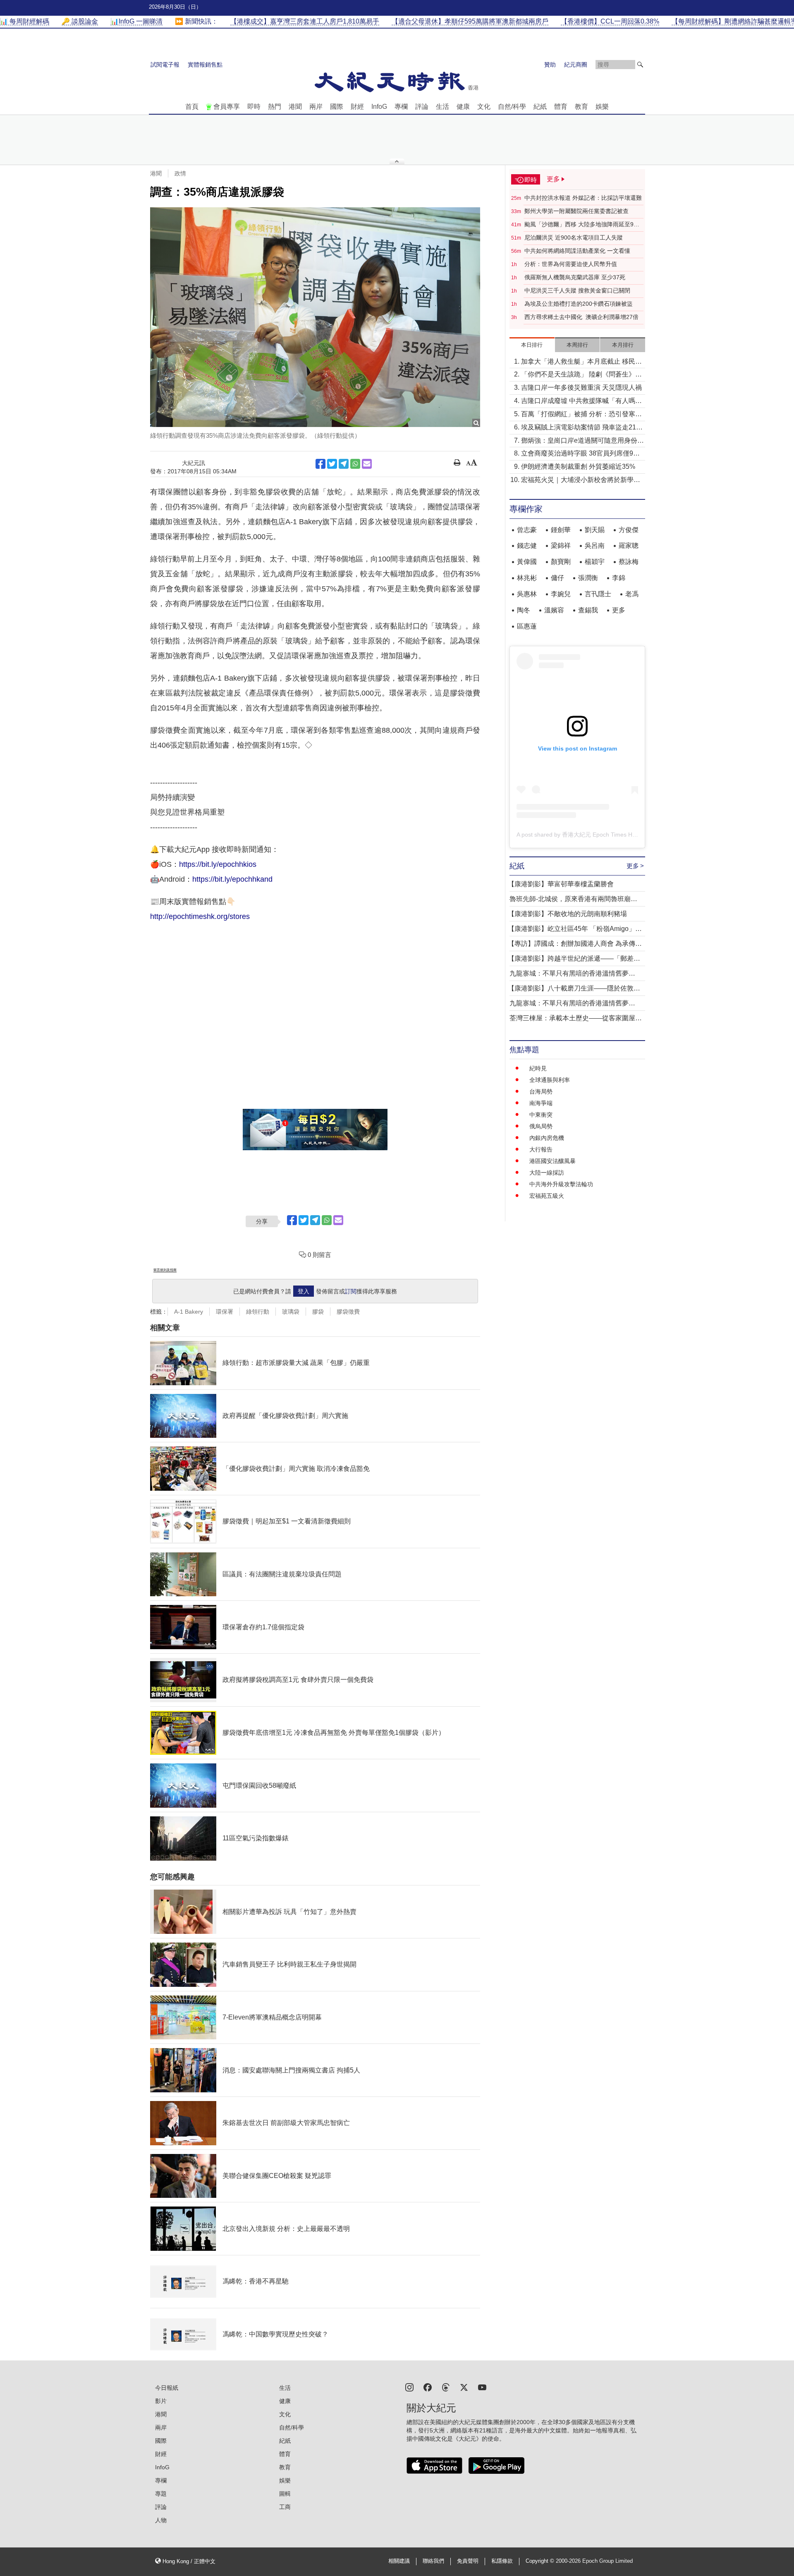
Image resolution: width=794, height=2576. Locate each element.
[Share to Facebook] (320, 464)
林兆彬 (527, 578)
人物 (161, 2520)
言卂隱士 (598, 594)
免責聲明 (468, 2561)
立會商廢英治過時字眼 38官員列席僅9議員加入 (580, 454)
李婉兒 (561, 594)
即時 (254, 107)
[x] (464, 2387)
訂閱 (351, 1291)
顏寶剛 (561, 562)
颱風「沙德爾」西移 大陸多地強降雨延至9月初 (582, 225)
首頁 (192, 107)
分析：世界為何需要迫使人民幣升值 (571, 264)
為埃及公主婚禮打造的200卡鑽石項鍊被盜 (579, 304)
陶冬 (524, 610)
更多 (619, 610)
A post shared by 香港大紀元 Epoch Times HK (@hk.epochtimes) (601, 835)
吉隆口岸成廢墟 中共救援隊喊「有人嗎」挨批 (581, 402)
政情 (180, 173)
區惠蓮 (527, 626)
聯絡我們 (433, 2561)
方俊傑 (629, 530)
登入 (304, 1291)
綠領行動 (258, 1312)
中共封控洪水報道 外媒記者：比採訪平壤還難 (583, 198)
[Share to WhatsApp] (355, 464)
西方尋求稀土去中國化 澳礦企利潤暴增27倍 (581, 317)
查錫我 (588, 610)
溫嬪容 (554, 610)
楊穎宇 (595, 562)
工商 (285, 2507)
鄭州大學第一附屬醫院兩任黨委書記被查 (576, 211)
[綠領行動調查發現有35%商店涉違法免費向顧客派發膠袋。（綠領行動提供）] (315, 317)
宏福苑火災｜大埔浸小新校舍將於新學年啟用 (581, 481)
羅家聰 (629, 546)
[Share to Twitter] (332, 464)
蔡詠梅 (629, 562)
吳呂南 (595, 546)
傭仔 (557, 578)
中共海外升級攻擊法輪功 (561, 1184)
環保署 (225, 1312)
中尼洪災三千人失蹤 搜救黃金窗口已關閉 (577, 290)
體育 (561, 107)
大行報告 (541, 1149)
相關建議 (399, 2561)
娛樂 (602, 107)
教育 (581, 107)
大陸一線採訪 (547, 1173)
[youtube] (482, 2387)
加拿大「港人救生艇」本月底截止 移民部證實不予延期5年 (581, 362)
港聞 (295, 107)
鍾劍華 (561, 530)
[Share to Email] (367, 464)
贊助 (550, 65)
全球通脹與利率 (550, 1080)
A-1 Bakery (189, 1312)
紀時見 (538, 1068)
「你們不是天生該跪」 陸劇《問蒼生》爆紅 (581, 375)
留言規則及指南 (165, 1270)
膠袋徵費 (348, 1312)
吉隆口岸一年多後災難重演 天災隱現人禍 (581, 387)
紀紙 (540, 107)
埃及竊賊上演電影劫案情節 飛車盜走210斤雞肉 (580, 428)
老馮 (632, 594)
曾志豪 (527, 530)
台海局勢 (541, 1091)
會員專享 (227, 107)
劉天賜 (595, 530)
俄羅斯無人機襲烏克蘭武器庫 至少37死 (575, 277)
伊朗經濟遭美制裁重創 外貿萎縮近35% (578, 467)
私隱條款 (502, 2561)
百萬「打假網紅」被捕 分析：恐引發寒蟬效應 (581, 415)
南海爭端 (541, 1103)
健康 (463, 107)
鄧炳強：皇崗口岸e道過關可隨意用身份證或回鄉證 (582, 441)
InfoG (379, 107)
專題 (161, 2494)
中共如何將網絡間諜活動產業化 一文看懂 (577, 251)
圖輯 (285, 2494)
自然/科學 (512, 107)
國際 (337, 107)
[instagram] (409, 2387)
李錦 (619, 578)
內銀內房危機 (547, 1138)
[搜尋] (640, 65)
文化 (484, 107)
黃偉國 (527, 562)
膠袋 (318, 1312)
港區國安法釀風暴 (552, 1161)
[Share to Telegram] (344, 464)
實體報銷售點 (205, 65)
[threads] (446, 2387)
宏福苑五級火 (547, 1196)
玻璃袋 (291, 1312)
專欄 (401, 107)
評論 (422, 107)
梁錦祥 (561, 546)
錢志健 (527, 546)
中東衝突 (541, 1115)
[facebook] (428, 2387)
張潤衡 (588, 578)
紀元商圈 (576, 65)
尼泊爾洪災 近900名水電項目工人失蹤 (574, 237)
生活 (442, 107)
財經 (357, 107)
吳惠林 (527, 594)
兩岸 (316, 107)
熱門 (275, 107)
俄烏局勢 (541, 1126)
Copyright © (541, 2561)
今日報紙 (167, 2388)
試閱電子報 (165, 65)
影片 (161, 2401)
